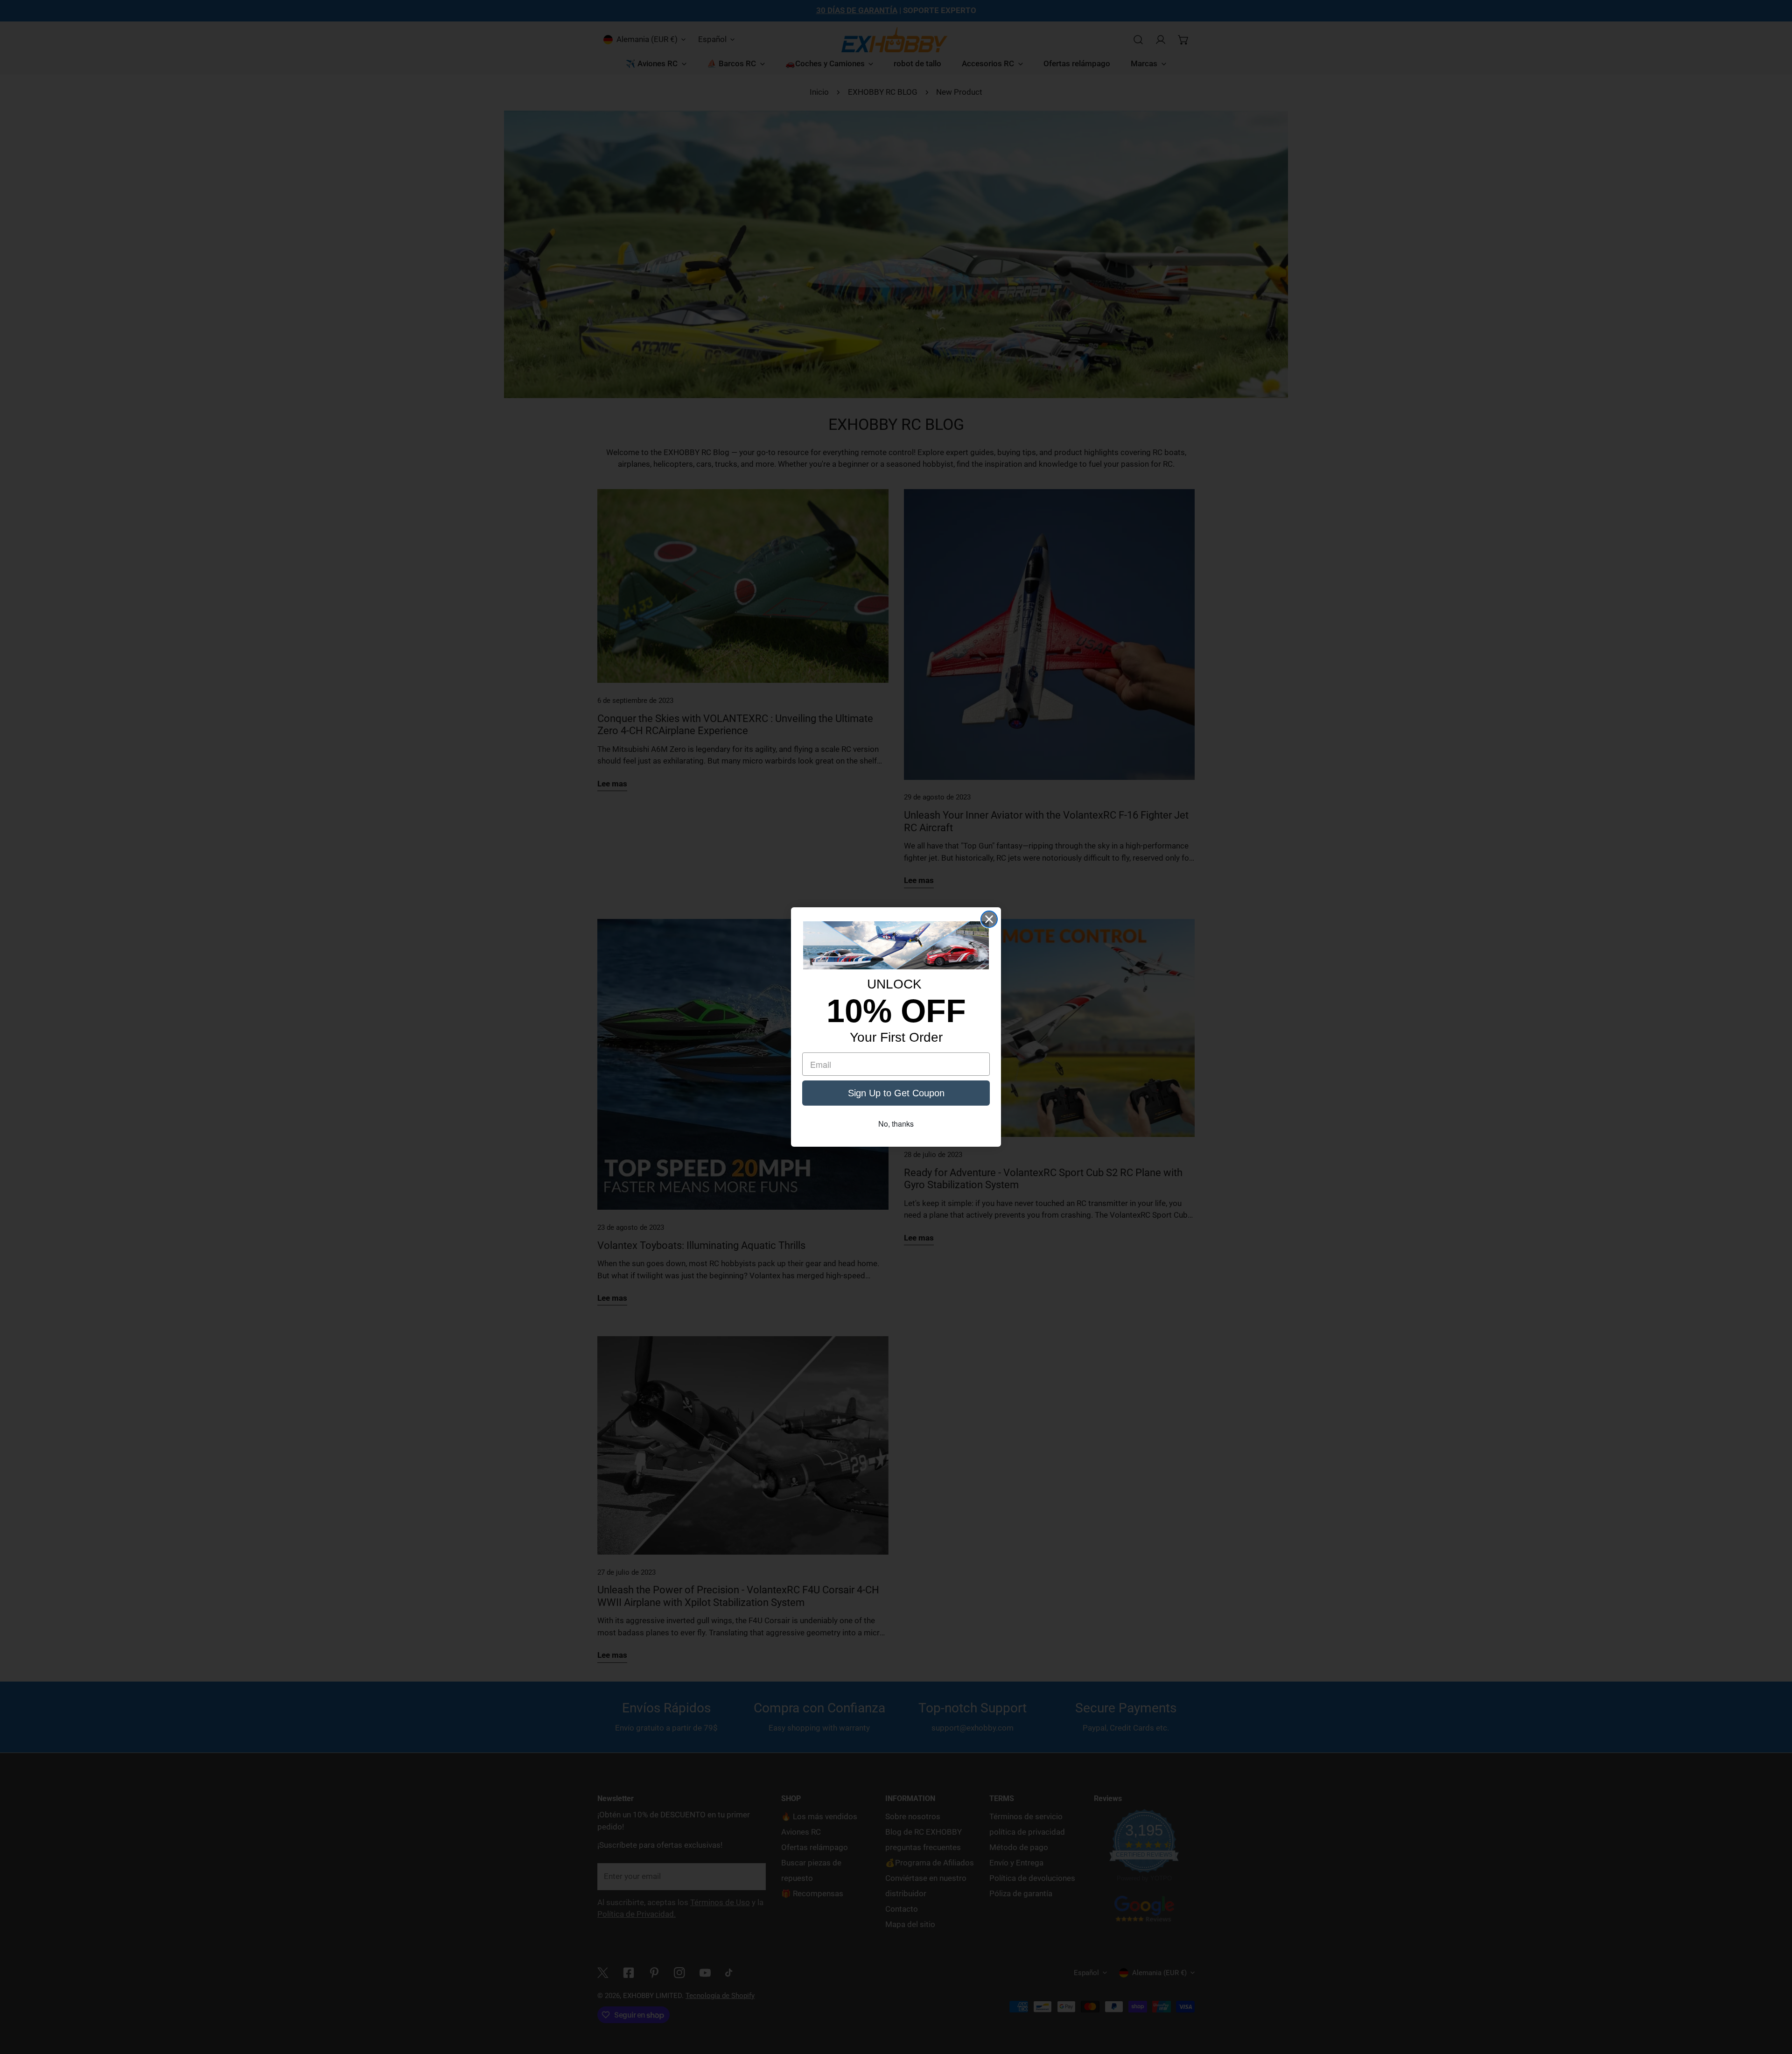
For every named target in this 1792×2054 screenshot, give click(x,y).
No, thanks (896, 1124)
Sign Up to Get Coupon (896, 1093)
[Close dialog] (989, 919)
